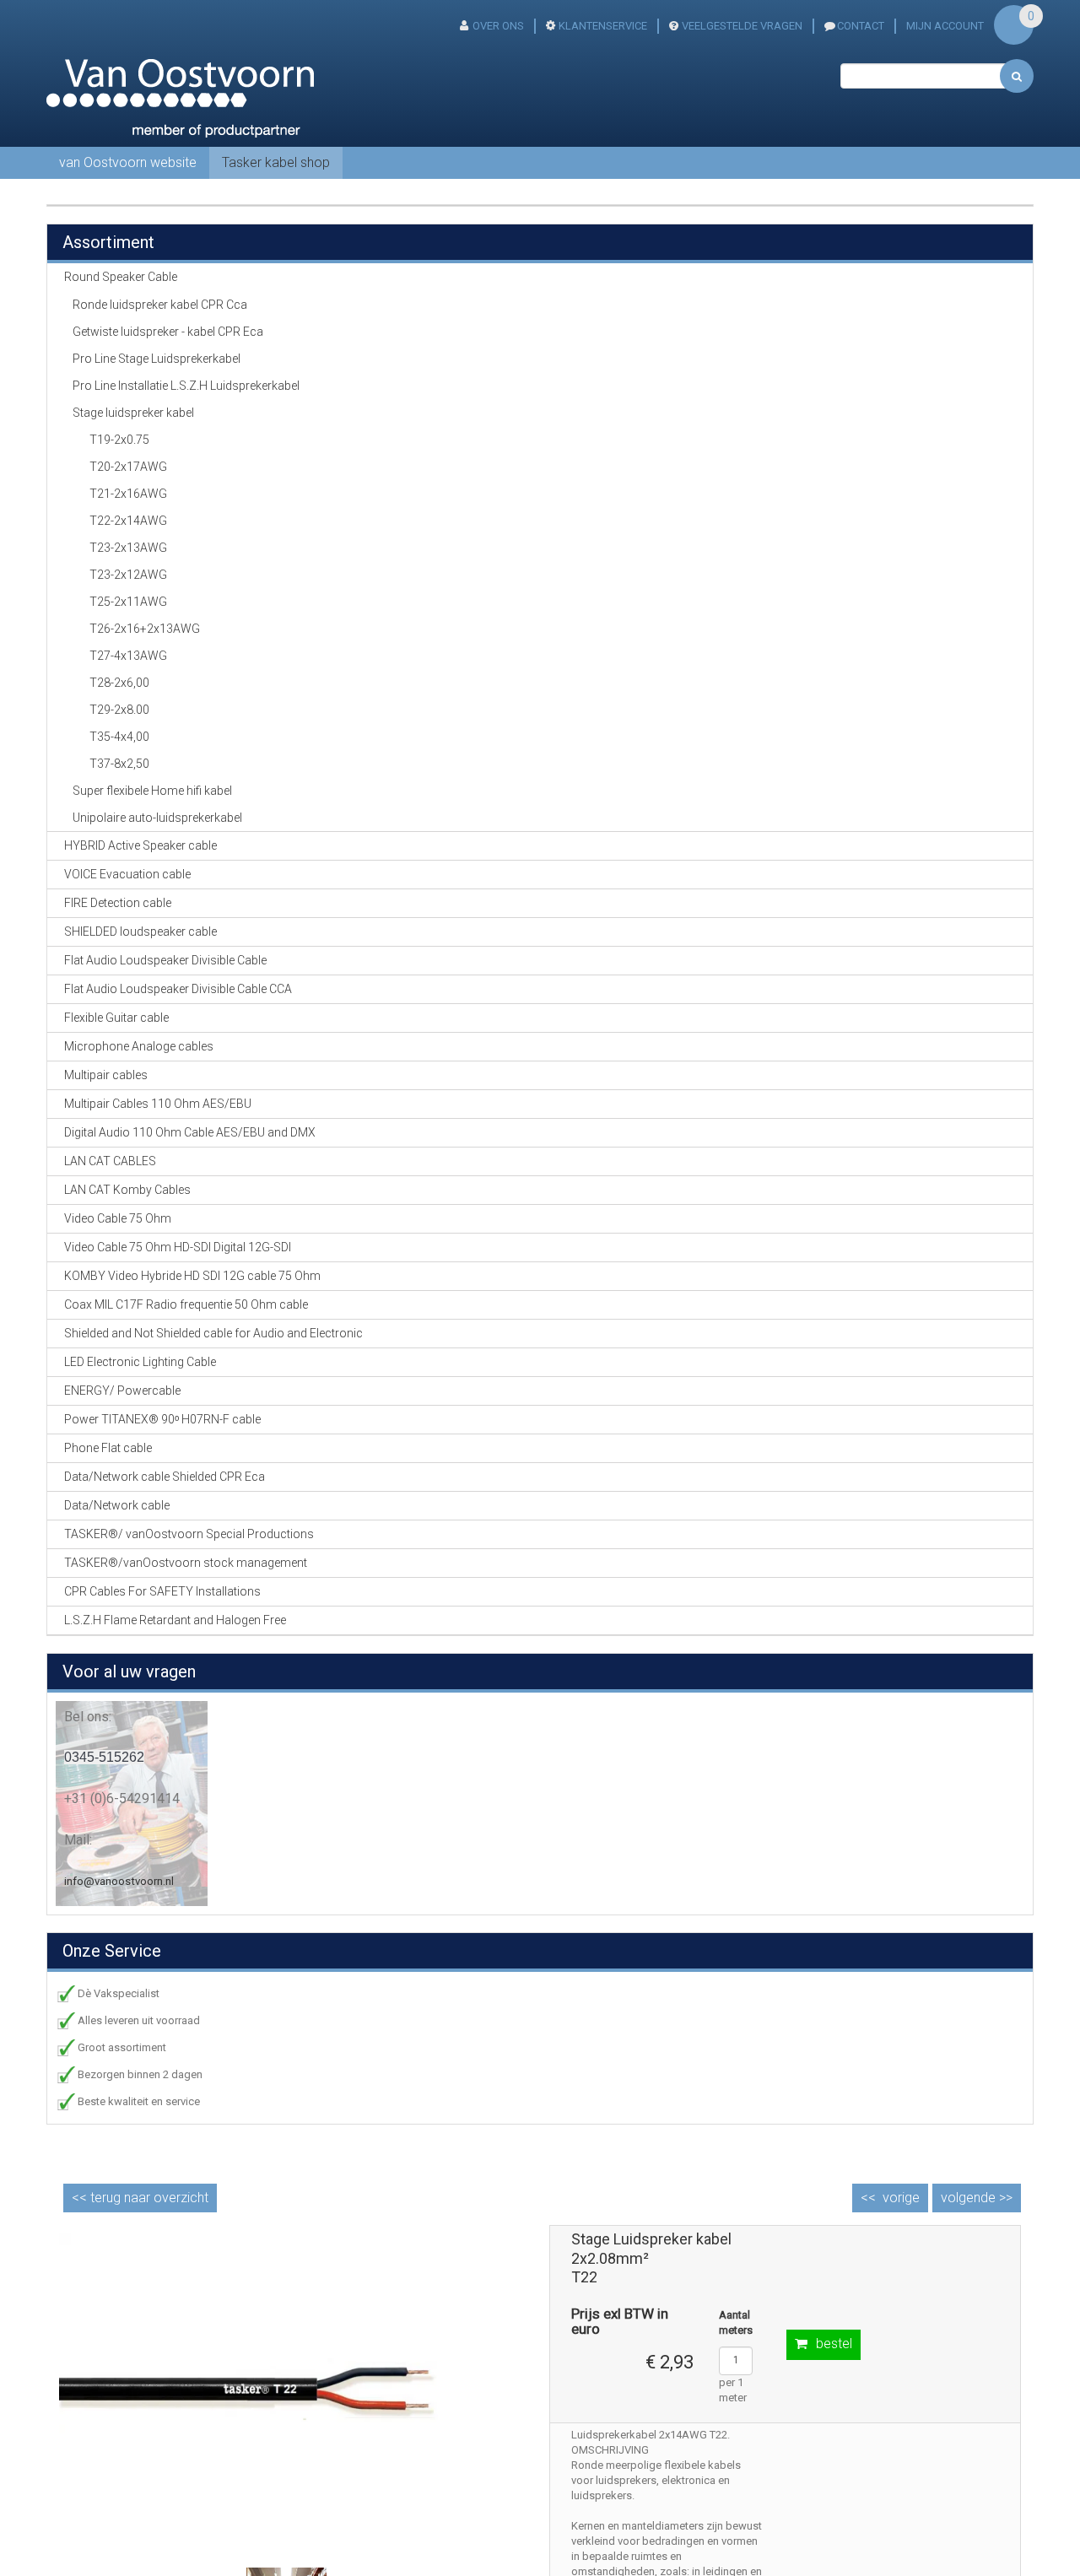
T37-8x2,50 (119, 764)
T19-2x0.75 (119, 440)
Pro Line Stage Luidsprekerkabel (157, 359)
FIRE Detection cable (118, 903)
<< (140, 2198)
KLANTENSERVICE (603, 26)
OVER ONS (498, 26)
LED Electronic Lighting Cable (140, 1362)
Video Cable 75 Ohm (118, 1218)
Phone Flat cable (108, 1448)
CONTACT (861, 26)
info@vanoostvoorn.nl (119, 1881)
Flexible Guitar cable (116, 1018)
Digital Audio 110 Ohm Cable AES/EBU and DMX (190, 1132)
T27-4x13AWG (128, 656)
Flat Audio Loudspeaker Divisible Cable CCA (178, 989)
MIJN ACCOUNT (945, 26)
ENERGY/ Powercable (122, 1391)
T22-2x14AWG (128, 521)
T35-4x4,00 (119, 737)
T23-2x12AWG (128, 575)
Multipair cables (106, 1075)
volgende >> (977, 2198)
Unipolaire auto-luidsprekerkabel (157, 818)
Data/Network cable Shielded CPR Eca (165, 1477)
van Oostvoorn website (128, 162)
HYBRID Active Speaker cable (140, 845)
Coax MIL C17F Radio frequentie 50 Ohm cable (186, 1304)
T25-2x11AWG (128, 602)
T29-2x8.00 (119, 710)
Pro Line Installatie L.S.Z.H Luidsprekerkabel (186, 386)
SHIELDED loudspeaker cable (140, 932)
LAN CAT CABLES (110, 1161)
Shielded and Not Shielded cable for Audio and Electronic (213, 1333)
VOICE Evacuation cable (127, 874)
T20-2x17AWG (128, 467)
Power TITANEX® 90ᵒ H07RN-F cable (162, 1419)
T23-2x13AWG (128, 548)
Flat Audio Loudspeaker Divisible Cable (165, 960)
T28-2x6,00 (119, 683)
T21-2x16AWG (128, 494)
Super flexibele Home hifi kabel (152, 791)
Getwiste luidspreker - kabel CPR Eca (168, 332)
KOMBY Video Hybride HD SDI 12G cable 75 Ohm (192, 1276)
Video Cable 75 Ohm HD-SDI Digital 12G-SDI (178, 1247)
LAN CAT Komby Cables (127, 1190)
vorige (901, 2198)
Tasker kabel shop (276, 162)
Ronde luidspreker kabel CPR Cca (160, 305)
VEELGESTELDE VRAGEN (742, 26)
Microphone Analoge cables (139, 1046)
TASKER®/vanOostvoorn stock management (186, 1563)
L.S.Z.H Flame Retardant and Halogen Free (175, 1620)
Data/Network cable (117, 1505)
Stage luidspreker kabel (133, 413)
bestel (834, 2344)
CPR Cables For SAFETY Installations (162, 1591)
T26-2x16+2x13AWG (145, 629)
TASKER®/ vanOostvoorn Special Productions (189, 1534)
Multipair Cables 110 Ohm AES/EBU (158, 1104)
